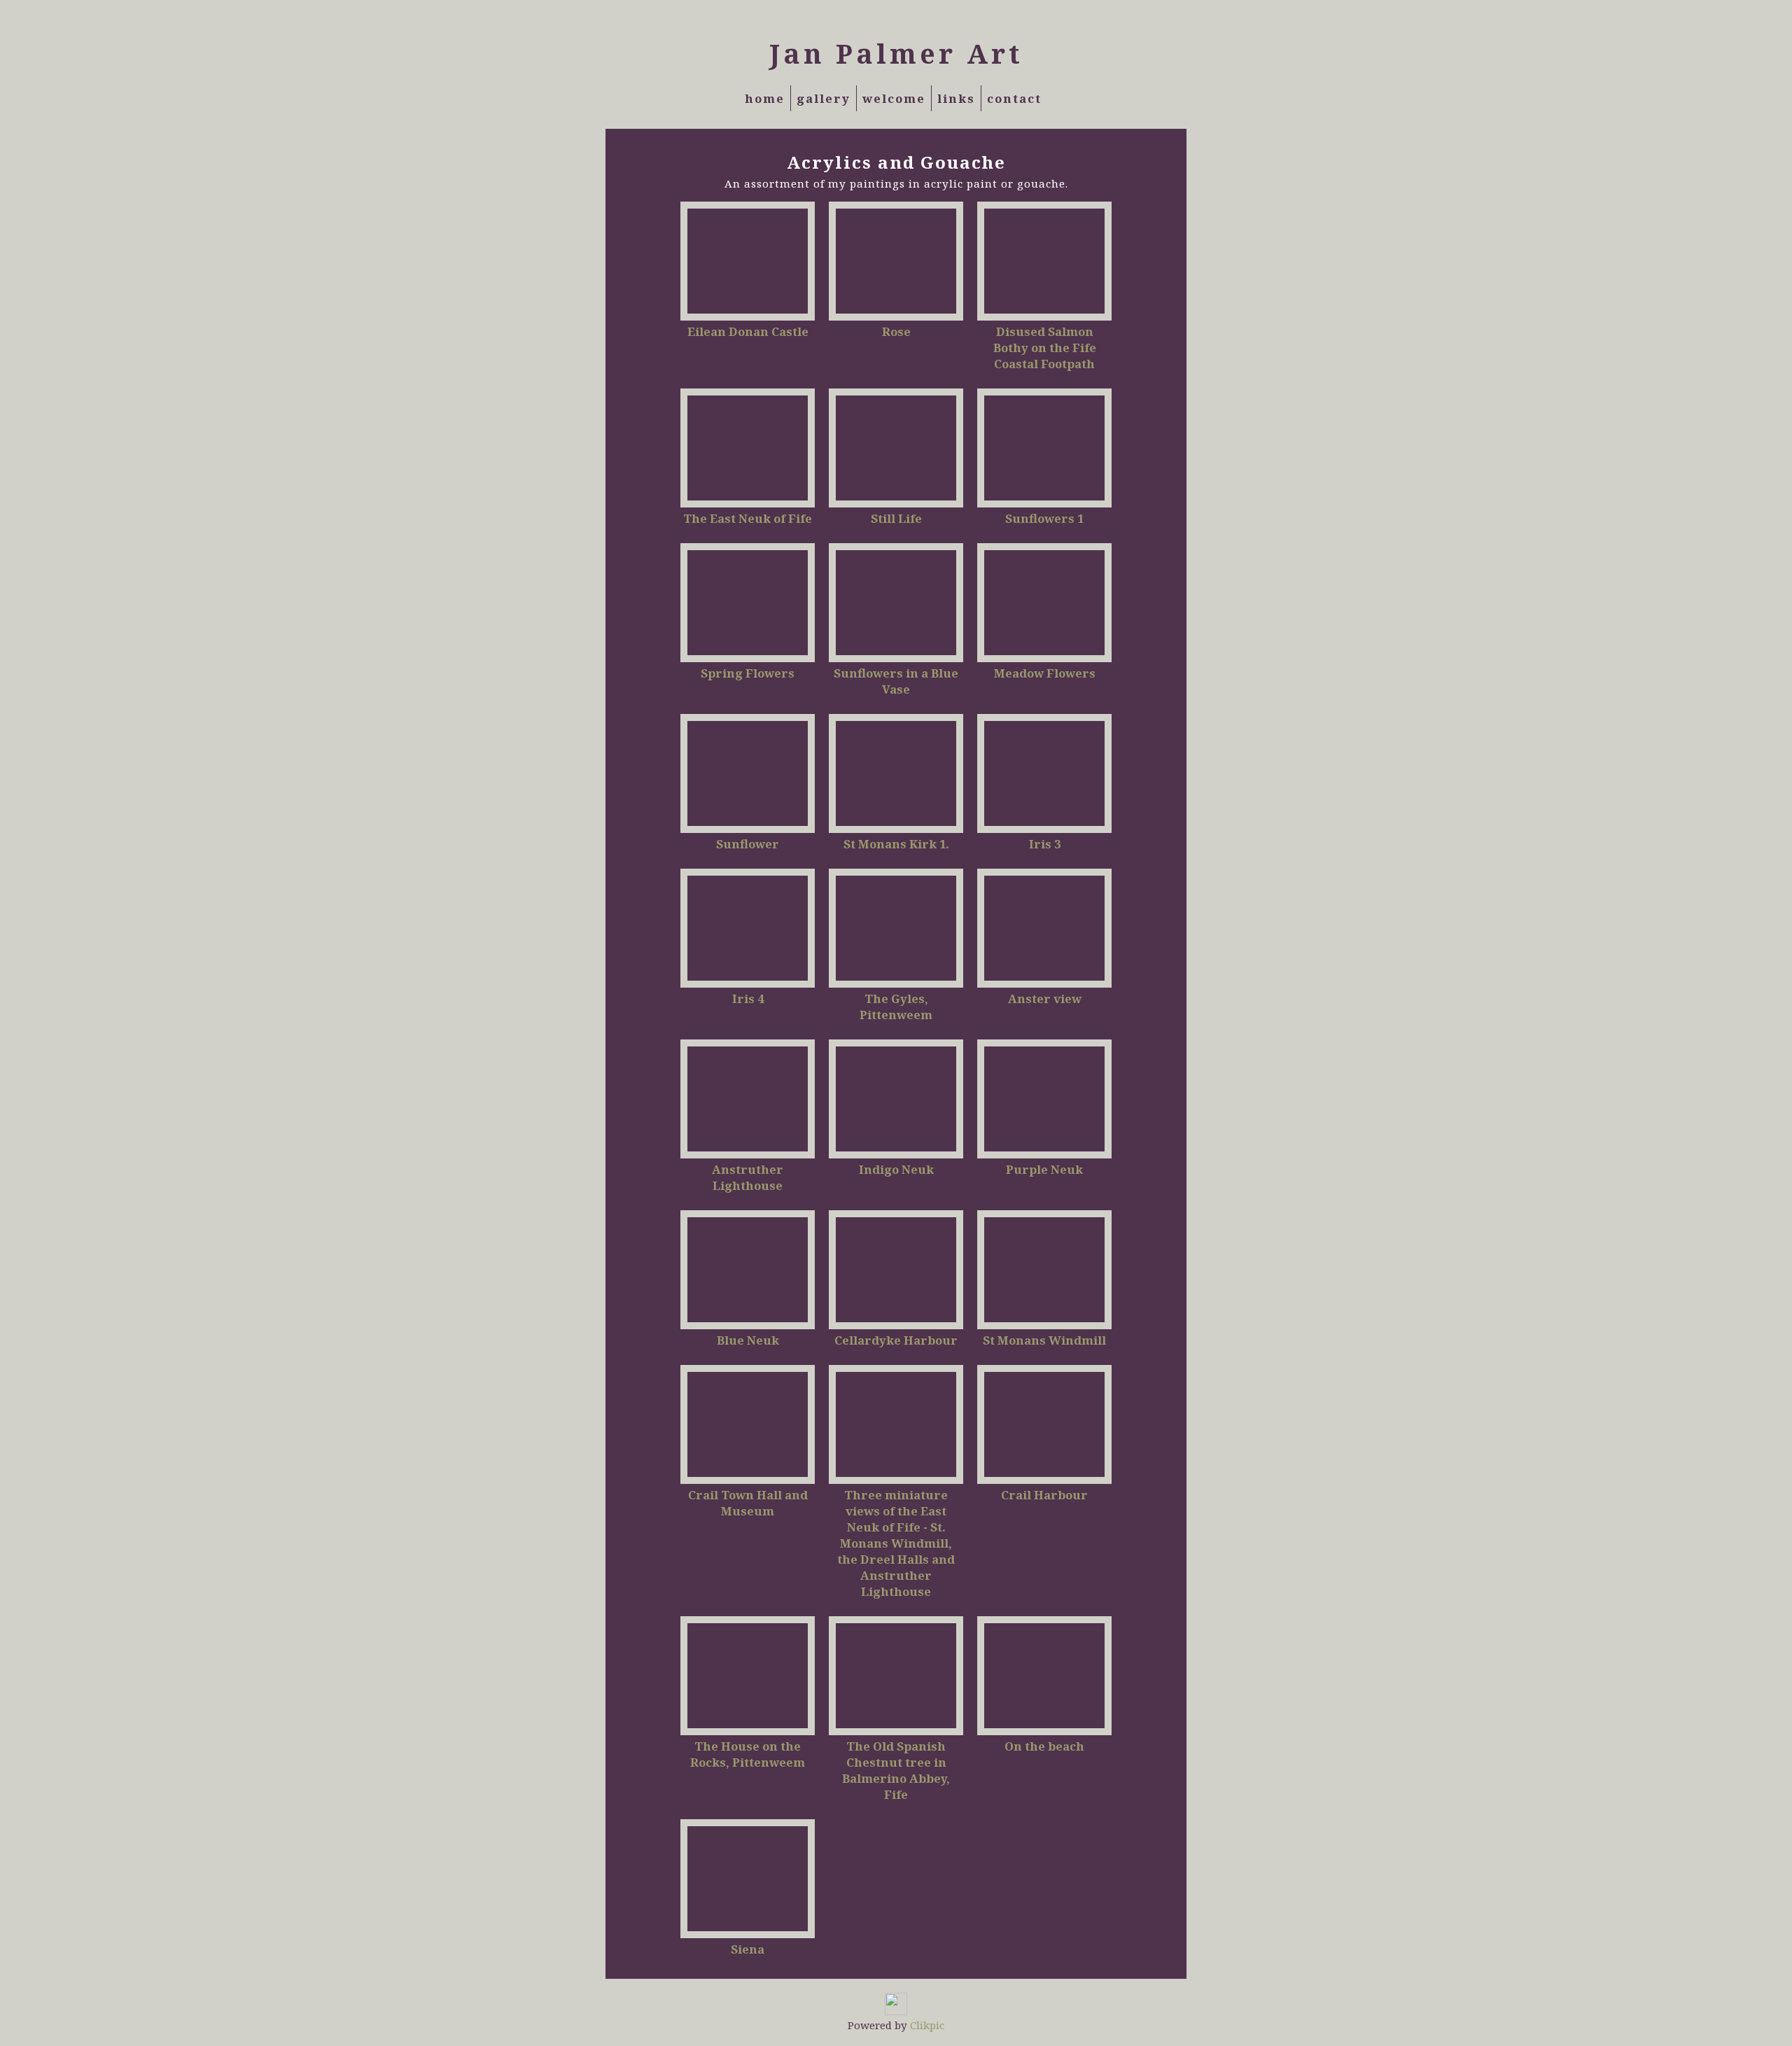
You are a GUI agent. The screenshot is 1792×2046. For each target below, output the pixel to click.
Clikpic (927, 2025)
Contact (1014, 98)
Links (956, 98)
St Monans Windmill (1044, 1340)
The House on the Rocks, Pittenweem (748, 1754)
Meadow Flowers (1045, 673)
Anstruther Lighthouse (748, 1177)
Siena (748, 1949)
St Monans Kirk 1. (896, 844)
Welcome (894, 98)
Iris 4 (748, 999)
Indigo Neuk (896, 1169)
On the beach (1044, 1746)
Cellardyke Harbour (896, 1340)
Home (765, 98)
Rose (896, 331)
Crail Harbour (1044, 1495)
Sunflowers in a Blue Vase (896, 681)
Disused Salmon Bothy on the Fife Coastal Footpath (1045, 348)
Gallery (824, 98)
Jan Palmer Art (896, 53)
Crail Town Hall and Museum (748, 1503)
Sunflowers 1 (1044, 518)
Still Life (896, 518)
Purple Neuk (1044, 1169)
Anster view (1045, 999)
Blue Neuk (748, 1340)
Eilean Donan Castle (748, 331)
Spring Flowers (748, 673)
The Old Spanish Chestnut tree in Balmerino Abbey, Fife (896, 1770)
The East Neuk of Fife (748, 518)
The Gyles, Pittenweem (896, 1007)
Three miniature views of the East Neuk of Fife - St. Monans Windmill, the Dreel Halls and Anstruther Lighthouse (896, 1543)
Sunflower (748, 844)
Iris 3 (1045, 844)
